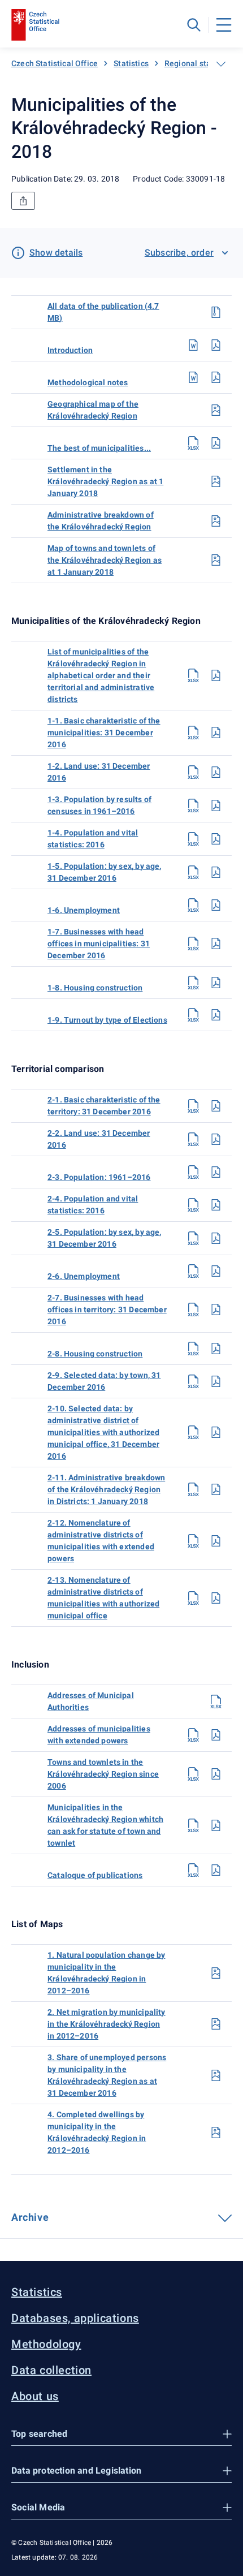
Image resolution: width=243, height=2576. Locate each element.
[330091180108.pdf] (216, 983)
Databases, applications (75, 2318)
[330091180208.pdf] (216, 1349)
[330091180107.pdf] (216, 944)
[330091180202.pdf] (216, 1139)
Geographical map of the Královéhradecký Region (93, 410)
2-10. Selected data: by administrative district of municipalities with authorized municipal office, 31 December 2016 (103, 1432)
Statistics (131, 63)
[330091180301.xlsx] (216, 1701)
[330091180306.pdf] (216, 1825)
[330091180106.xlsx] (193, 905)
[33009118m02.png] (216, 2024)
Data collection (51, 2370)
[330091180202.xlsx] (193, 1139)
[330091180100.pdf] (216, 675)
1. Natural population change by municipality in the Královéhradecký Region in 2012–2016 (106, 1973)
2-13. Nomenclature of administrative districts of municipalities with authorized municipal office (103, 1598)
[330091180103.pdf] (216, 805)
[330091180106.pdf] (216, 905)
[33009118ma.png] (216, 521)
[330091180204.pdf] (216, 1205)
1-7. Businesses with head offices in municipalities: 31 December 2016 (99, 944)
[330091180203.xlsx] (193, 1172)
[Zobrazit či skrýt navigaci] (221, 64)
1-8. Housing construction (95, 988)
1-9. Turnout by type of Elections (107, 1020)
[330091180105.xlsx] (193, 872)
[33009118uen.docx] (193, 345)
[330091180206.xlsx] (193, 1271)
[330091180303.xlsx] (193, 1735)
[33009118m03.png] (216, 2075)
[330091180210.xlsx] (193, 1432)
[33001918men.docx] (193, 377)
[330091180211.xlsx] (193, 1489)
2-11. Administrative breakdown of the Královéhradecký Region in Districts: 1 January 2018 (106, 1489)
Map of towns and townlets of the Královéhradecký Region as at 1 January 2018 (105, 560)
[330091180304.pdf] (216, 1774)
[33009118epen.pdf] (216, 1870)
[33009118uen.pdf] (216, 345)
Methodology (46, 2344)
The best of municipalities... (99, 448)
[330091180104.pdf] (216, 839)
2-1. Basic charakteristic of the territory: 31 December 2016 (104, 1106)
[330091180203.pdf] (216, 1172)
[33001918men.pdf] (216, 377)
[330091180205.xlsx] (193, 1238)
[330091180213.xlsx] (193, 1598)
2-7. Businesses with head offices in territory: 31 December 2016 (107, 1309)
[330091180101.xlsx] (193, 733)
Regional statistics (199, 63)
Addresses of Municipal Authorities (91, 1701)
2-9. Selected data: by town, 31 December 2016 (104, 1381)
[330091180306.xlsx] (193, 1825)
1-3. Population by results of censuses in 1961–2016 (99, 805)
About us (35, 2396)
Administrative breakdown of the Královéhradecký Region (101, 521)
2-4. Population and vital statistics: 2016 (93, 1205)
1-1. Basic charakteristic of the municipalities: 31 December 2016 (104, 733)
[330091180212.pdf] (216, 1541)
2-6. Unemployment (84, 1276)
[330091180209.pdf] (216, 1381)
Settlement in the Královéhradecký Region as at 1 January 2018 (105, 481)
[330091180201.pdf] (216, 1106)
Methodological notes (88, 382)
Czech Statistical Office (55, 63)
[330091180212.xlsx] (193, 1541)
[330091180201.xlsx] (193, 1106)
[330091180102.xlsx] (193, 772)
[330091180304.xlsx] (193, 1774)
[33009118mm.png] (216, 560)
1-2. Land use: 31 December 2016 (99, 772)
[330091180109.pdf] (216, 1015)
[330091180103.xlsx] (193, 805)
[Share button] (23, 201)
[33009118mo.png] (216, 481)
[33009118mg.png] (216, 410)
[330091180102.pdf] (216, 772)
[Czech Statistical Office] (35, 25)
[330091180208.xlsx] (193, 1349)
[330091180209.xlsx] (193, 1381)
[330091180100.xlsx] (193, 675)
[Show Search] (194, 25)
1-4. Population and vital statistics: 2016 (93, 839)
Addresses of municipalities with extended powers (99, 1735)
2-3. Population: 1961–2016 (99, 1177)
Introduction (70, 350)
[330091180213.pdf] (216, 1598)
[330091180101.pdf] (216, 733)
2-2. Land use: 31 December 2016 (99, 1139)
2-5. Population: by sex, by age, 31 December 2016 (105, 1238)
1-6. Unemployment (84, 910)
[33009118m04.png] (216, 2133)
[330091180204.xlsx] (193, 1205)
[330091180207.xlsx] (193, 1309)
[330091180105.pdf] (216, 872)
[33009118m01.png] (216, 1973)
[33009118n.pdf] (216, 443)
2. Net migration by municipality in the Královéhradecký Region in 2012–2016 (107, 2024)
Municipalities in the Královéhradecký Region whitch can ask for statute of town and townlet (105, 1825)
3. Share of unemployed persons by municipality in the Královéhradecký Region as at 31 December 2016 (107, 2075)
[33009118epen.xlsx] (193, 1870)
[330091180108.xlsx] (193, 983)
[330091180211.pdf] (216, 1489)
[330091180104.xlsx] (193, 839)
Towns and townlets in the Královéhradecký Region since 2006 (103, 1774)
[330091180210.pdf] (216, 1432)
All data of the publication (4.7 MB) (103, 312)
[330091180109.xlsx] (193, 1015)
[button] (121, 2434)
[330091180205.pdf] (216, 1238)
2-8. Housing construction (95, 1354)
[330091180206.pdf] (216, 1271)
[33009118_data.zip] (216, 312)
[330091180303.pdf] (216, 1735)
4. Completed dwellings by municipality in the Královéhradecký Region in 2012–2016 (97, 2132)
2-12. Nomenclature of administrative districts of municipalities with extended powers (101, 1541)
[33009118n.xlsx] (193, 443)
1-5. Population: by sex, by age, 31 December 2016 (105, 872)
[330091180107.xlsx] (193, 944)
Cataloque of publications (95, 1875)
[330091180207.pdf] (216, 1309)
